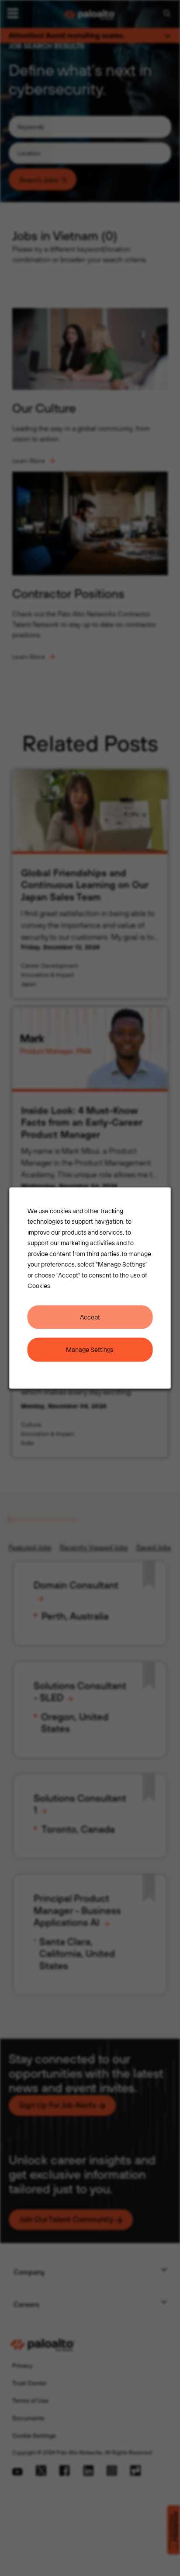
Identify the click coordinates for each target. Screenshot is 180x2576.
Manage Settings (90, 1349)
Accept (90, 1317)
